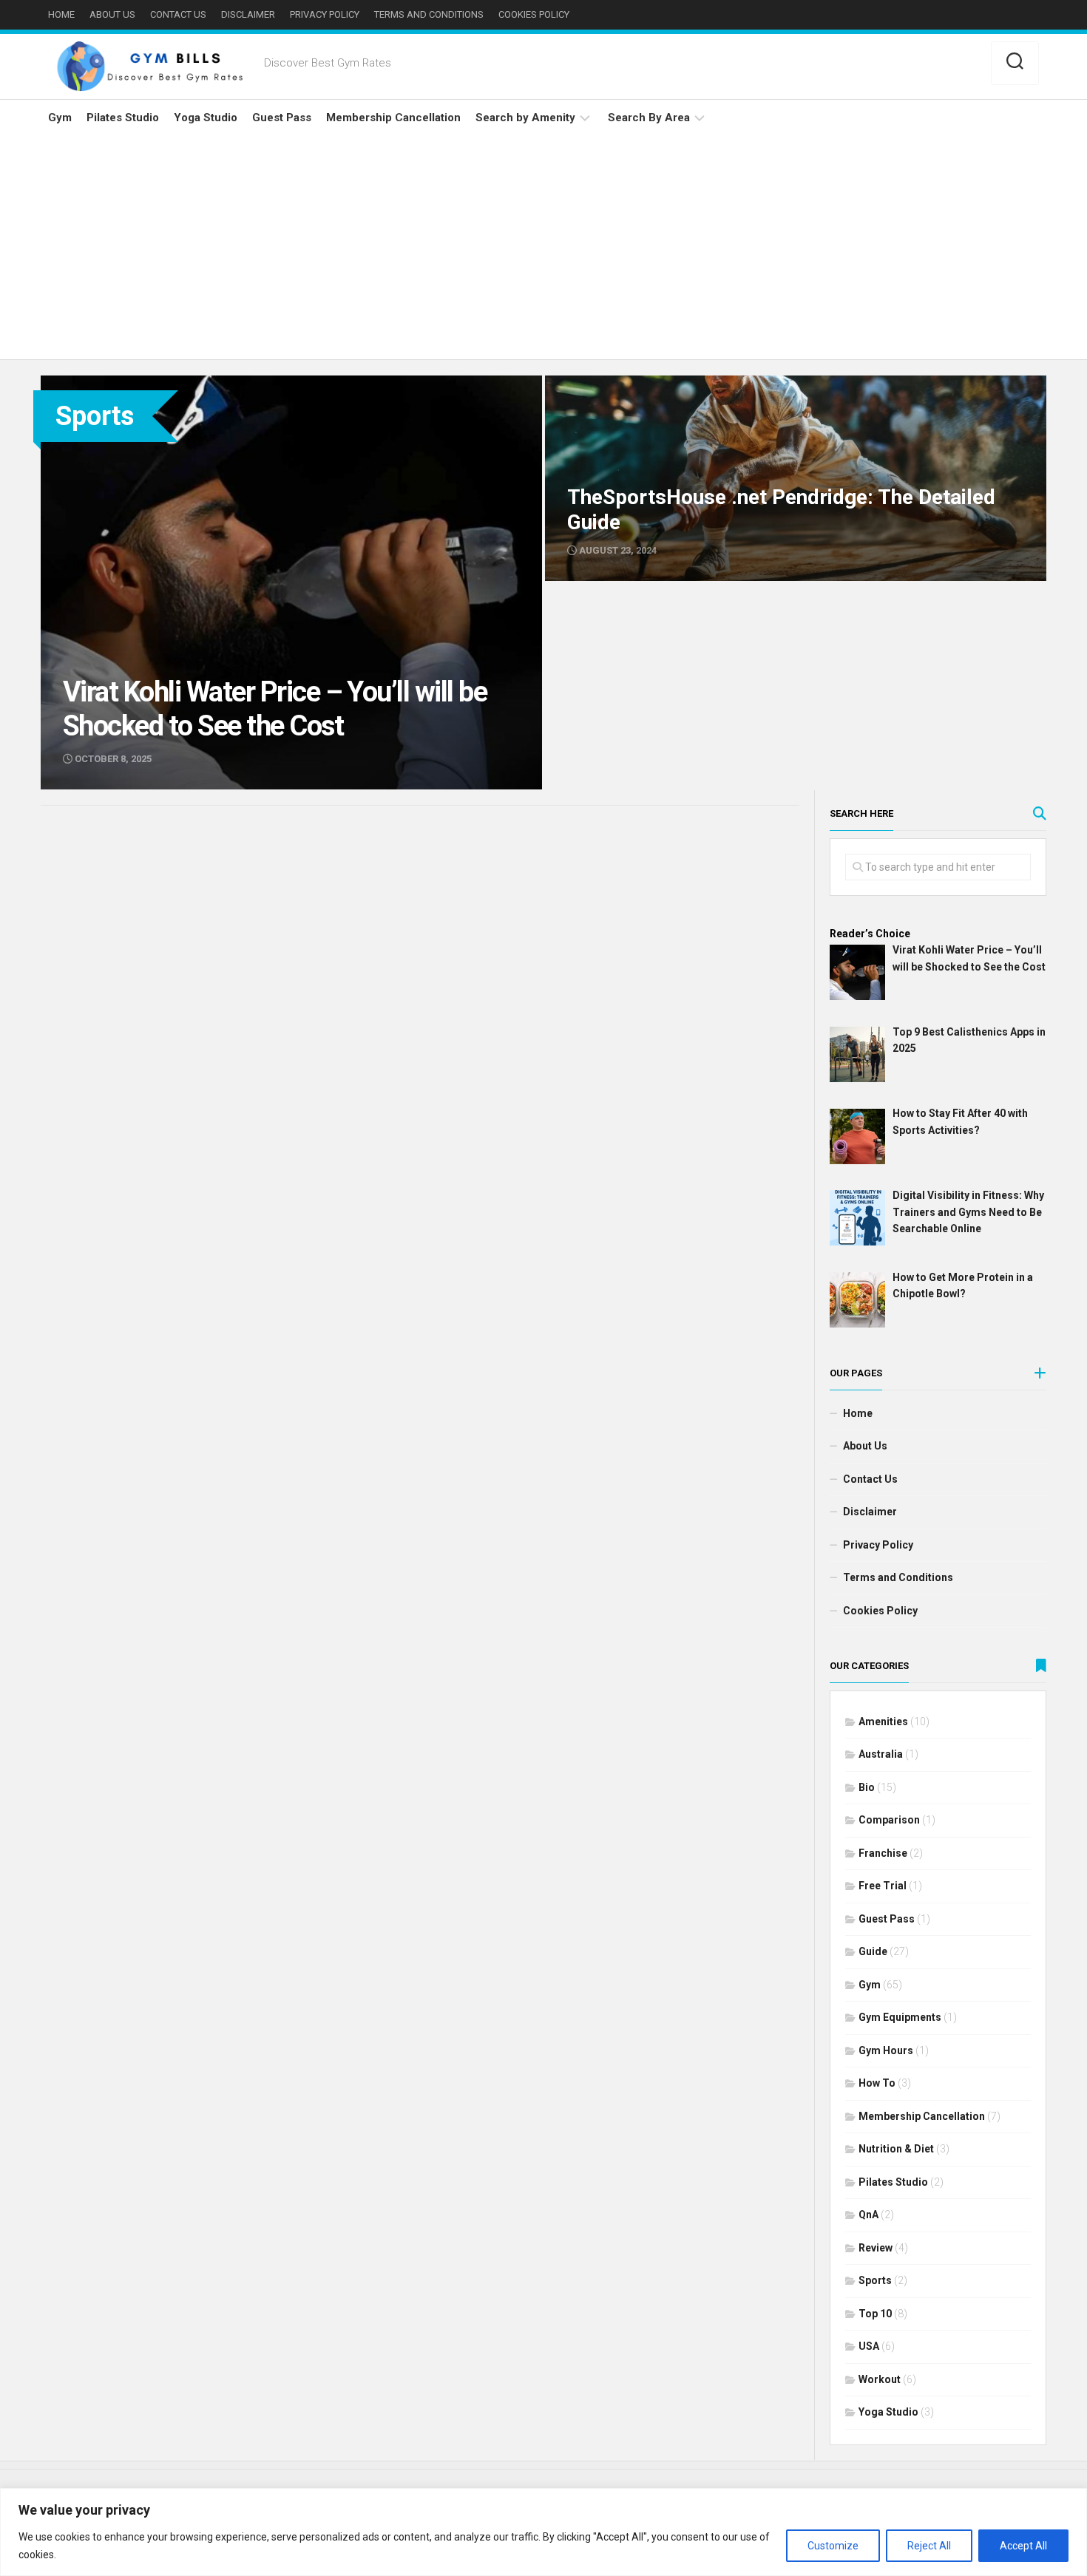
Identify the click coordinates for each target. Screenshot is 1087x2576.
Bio (867, 1787)
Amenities (883, 1722)
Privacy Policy (325, 14)
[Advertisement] (543, 248)
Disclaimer (248, 14)
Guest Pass (282, 118)
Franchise (883, 1853)
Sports (875, 2280)
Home (61, 14)
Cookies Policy (534, 14)
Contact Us (178, 14)
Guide (873, 1951)
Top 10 (875, 2314)
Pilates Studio (123, 118)
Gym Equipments (900, 2017)
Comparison (889, 1820)
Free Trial (883, 1886)
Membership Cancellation (393, 118)
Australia (881, 1754)
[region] (543, 2532)
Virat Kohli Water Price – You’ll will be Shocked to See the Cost (198, 384)
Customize (833, 2546)
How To (877, 2083)
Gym (60, 118)
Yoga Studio (206, 118)
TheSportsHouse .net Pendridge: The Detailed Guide (677, 384)
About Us (112, 14)
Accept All (1023, 2546)
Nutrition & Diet (896, 2149)
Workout (880, 2379)
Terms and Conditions (429, 14)
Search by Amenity (525, 118)
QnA (868, 2215)
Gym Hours (886, 2050)
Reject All (929, 2546)
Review (876, 2248)
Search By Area (649, 118)
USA (869, 2346)
